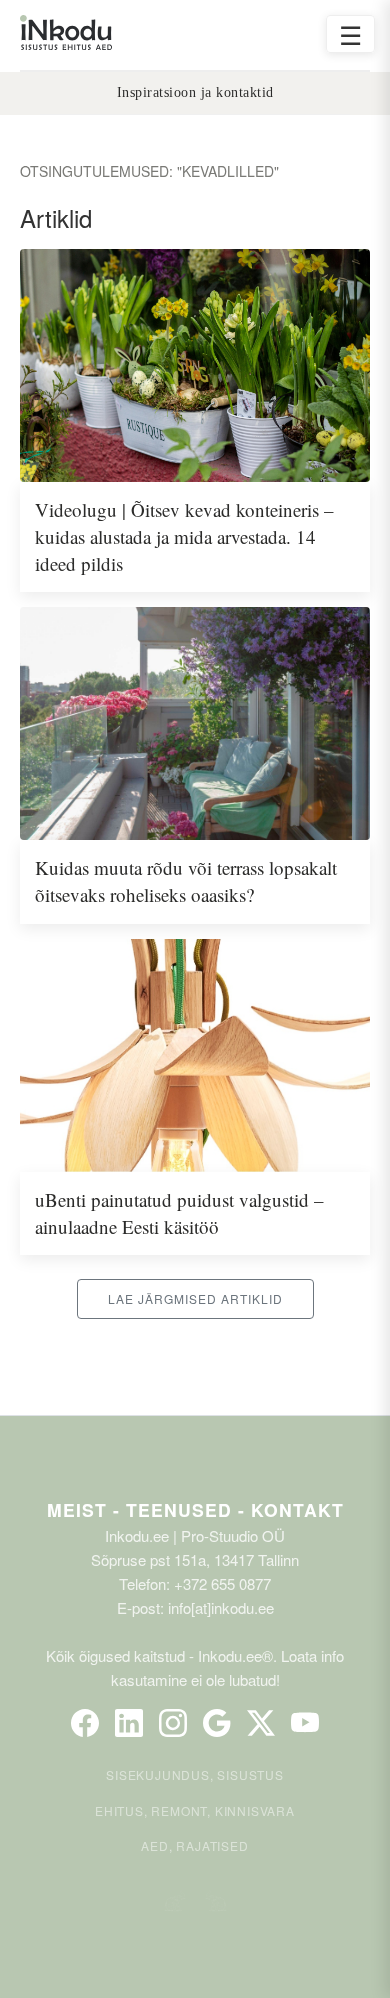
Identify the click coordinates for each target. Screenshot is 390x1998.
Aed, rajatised (194, 1845)
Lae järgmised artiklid (195, 1298)
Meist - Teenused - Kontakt (195, 1509)
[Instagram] (173, 1722)
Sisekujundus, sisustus (195, 1774)
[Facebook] (85, 1722)
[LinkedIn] (129, 1722)
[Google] (217, 1722)
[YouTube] (305, 1722)
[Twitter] (261, 1722)
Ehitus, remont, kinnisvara (195, 1810)
